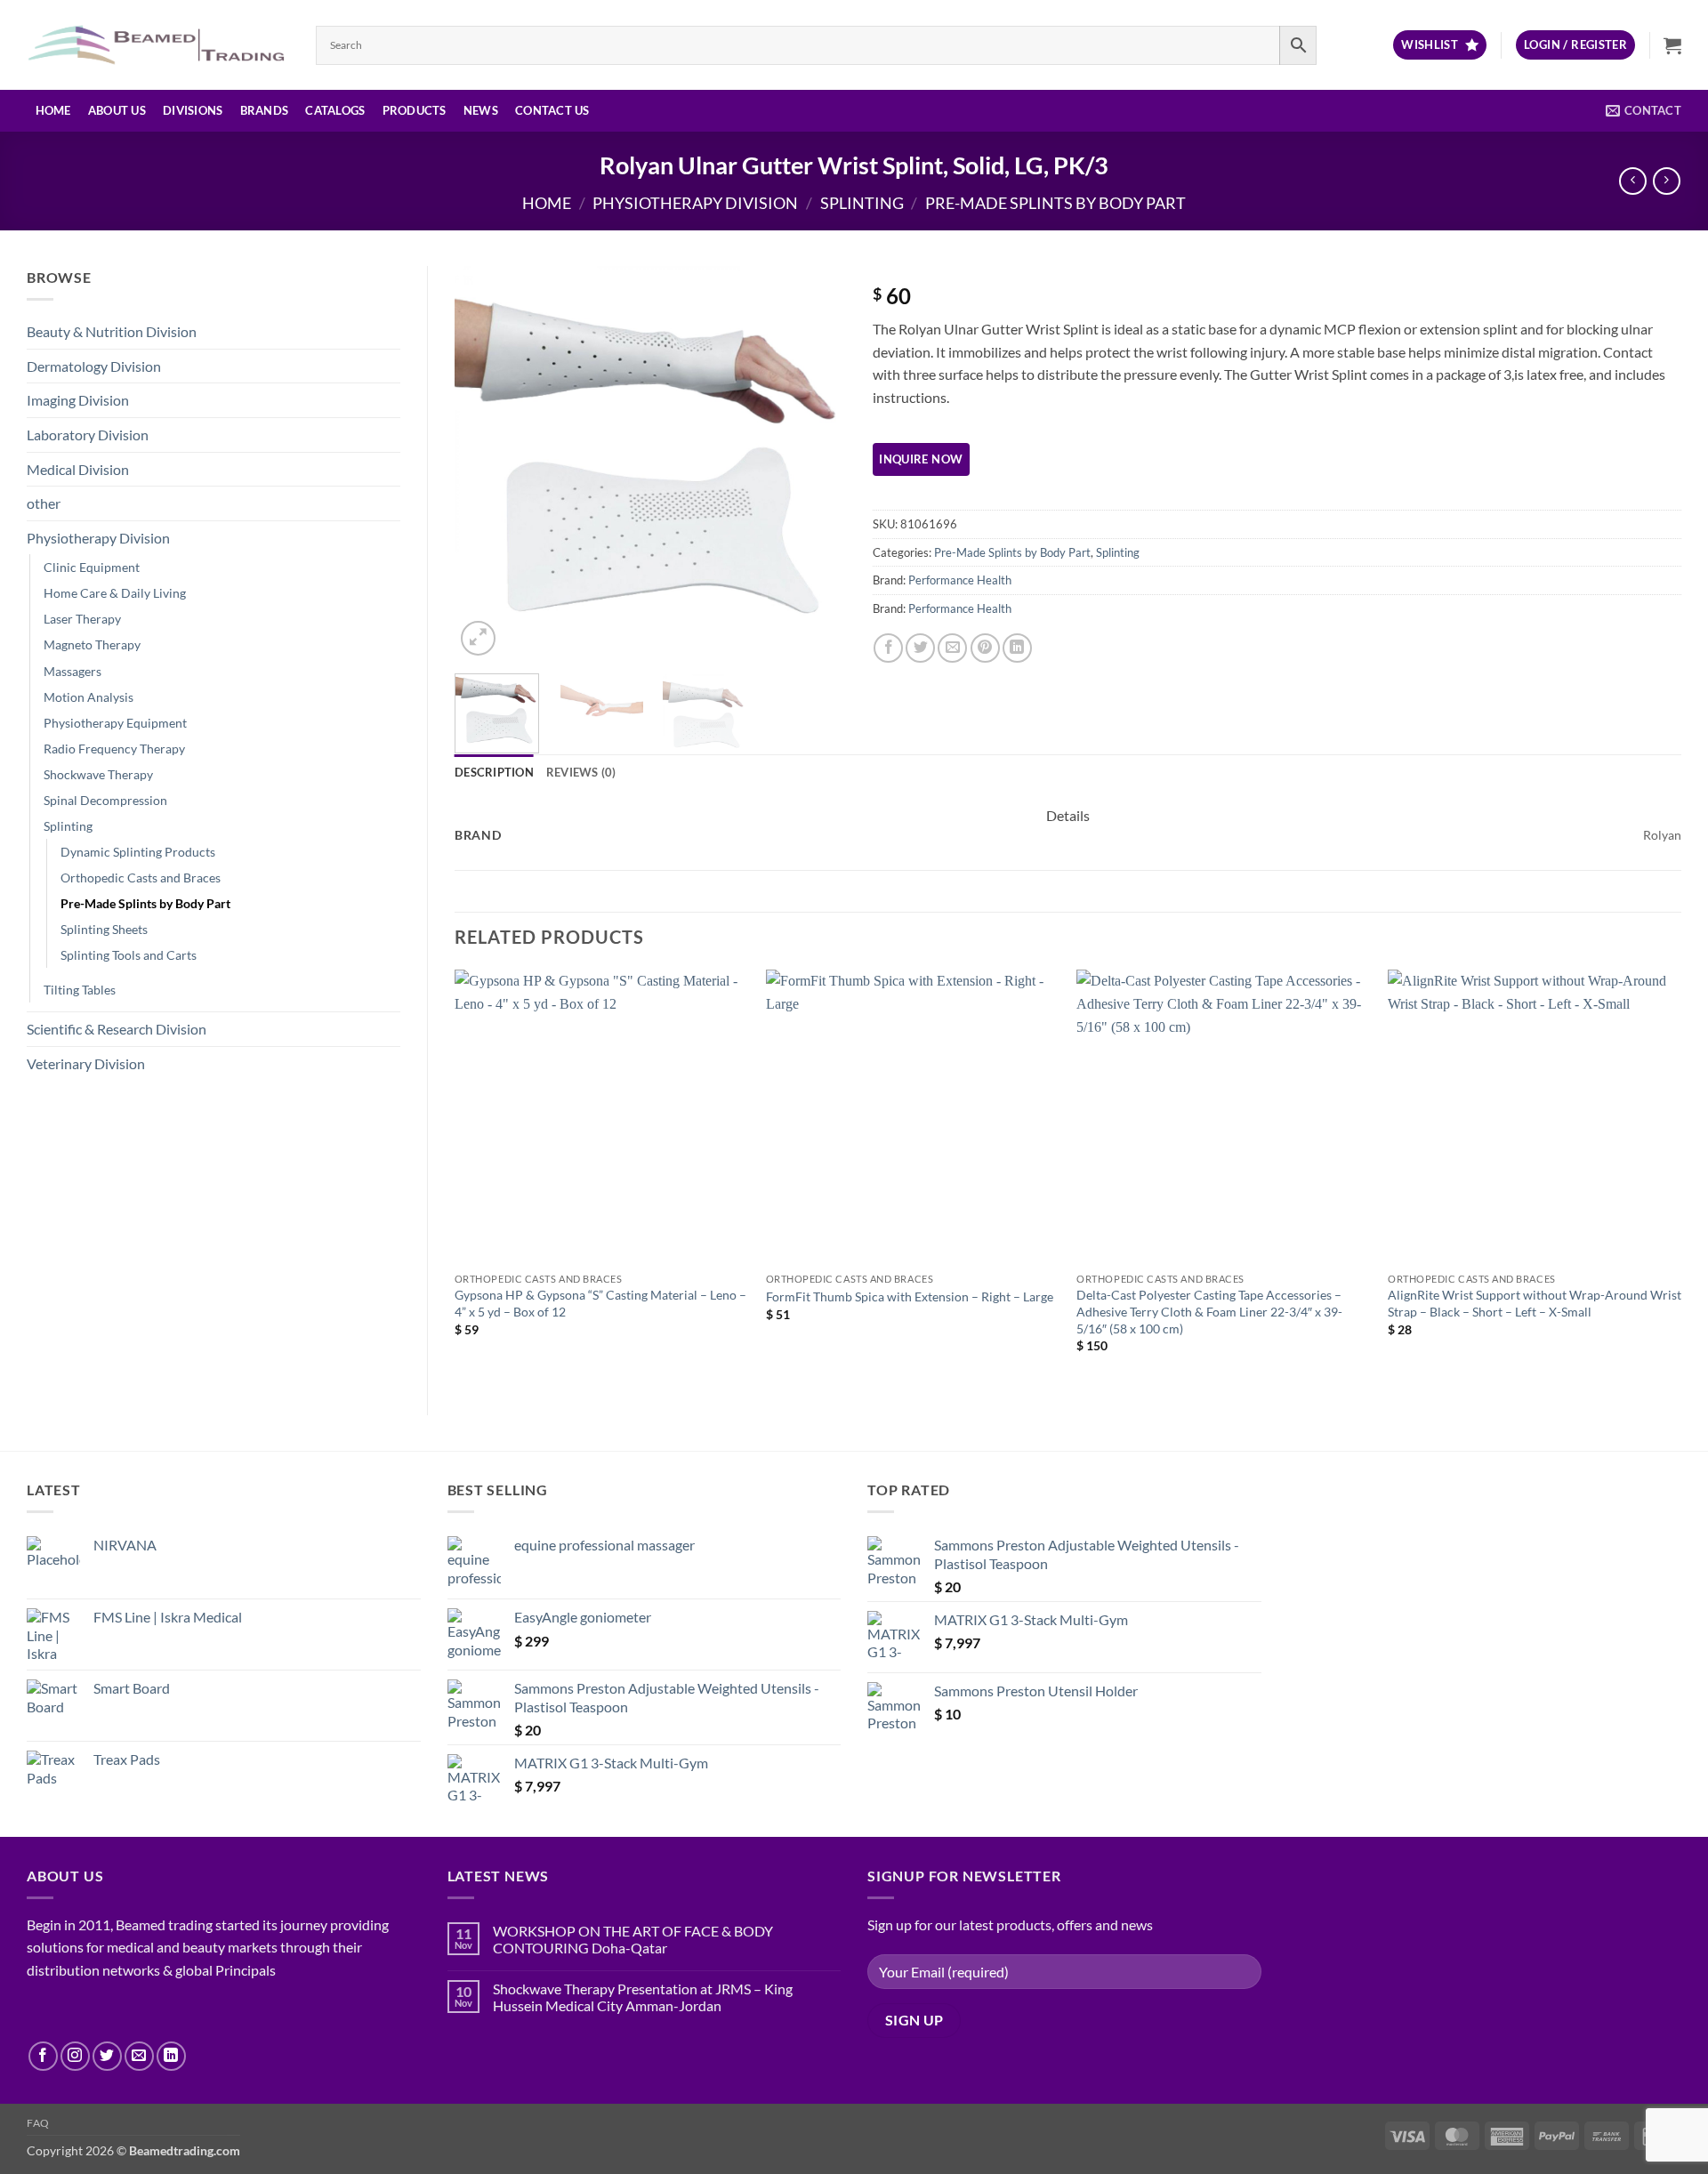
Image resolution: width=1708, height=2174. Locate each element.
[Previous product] (1667, 181)
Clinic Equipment (92, 567)
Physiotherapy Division (695, 203)
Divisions (193, 110)
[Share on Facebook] (888, 648)
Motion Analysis (89, 697)
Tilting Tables (80, 990)
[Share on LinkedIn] (1017, 648)
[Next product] (1633, 181)
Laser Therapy (82, 619)
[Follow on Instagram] (75, 2056)
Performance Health (960, 580)
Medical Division (78, 469)
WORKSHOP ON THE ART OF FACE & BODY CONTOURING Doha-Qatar (633, 1939)
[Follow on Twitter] (107, 2056)
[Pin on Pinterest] (985, 648)
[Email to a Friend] (952, 648)
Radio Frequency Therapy (114, 749)
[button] (1575, 45)
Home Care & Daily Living (115, 593)
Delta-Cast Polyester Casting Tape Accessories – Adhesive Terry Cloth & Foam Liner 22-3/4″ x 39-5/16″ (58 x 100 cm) (1209, 1311)
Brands (265, 110)
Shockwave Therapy (98, 774)
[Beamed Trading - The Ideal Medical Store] (158, 44)
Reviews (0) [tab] (581, 772)
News (481, 110)
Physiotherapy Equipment (115, 723)
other (44, 503)
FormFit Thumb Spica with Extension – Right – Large (910, 1296)
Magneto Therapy (92, 644)
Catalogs (335, 110)
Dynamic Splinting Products (138, 852)
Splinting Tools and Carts (129, 955)
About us (117, 110)
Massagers (73, 671)
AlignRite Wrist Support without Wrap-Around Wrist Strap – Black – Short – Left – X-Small (1535, 1303)
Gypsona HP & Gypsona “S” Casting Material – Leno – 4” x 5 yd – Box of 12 (600, 1303)
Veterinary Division (86, 1063)
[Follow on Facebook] (43, 2056)
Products (415, 110)
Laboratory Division (88, 435)
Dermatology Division (94, 366)
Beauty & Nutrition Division (112, 331)
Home (53, 110)
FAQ (38, 2123)
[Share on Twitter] (920, 648)
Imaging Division (78, 400)
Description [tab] (494, 772)
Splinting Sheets (104, 929)
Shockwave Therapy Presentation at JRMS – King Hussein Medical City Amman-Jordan (643, 1997)
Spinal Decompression (105, 800)
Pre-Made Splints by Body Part (1055, 203)
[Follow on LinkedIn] (171, 2056)
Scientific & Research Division (117, 1029)
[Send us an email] (139, 2056)
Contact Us (552, 110)
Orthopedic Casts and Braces (141, 878)
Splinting (862, 203)
